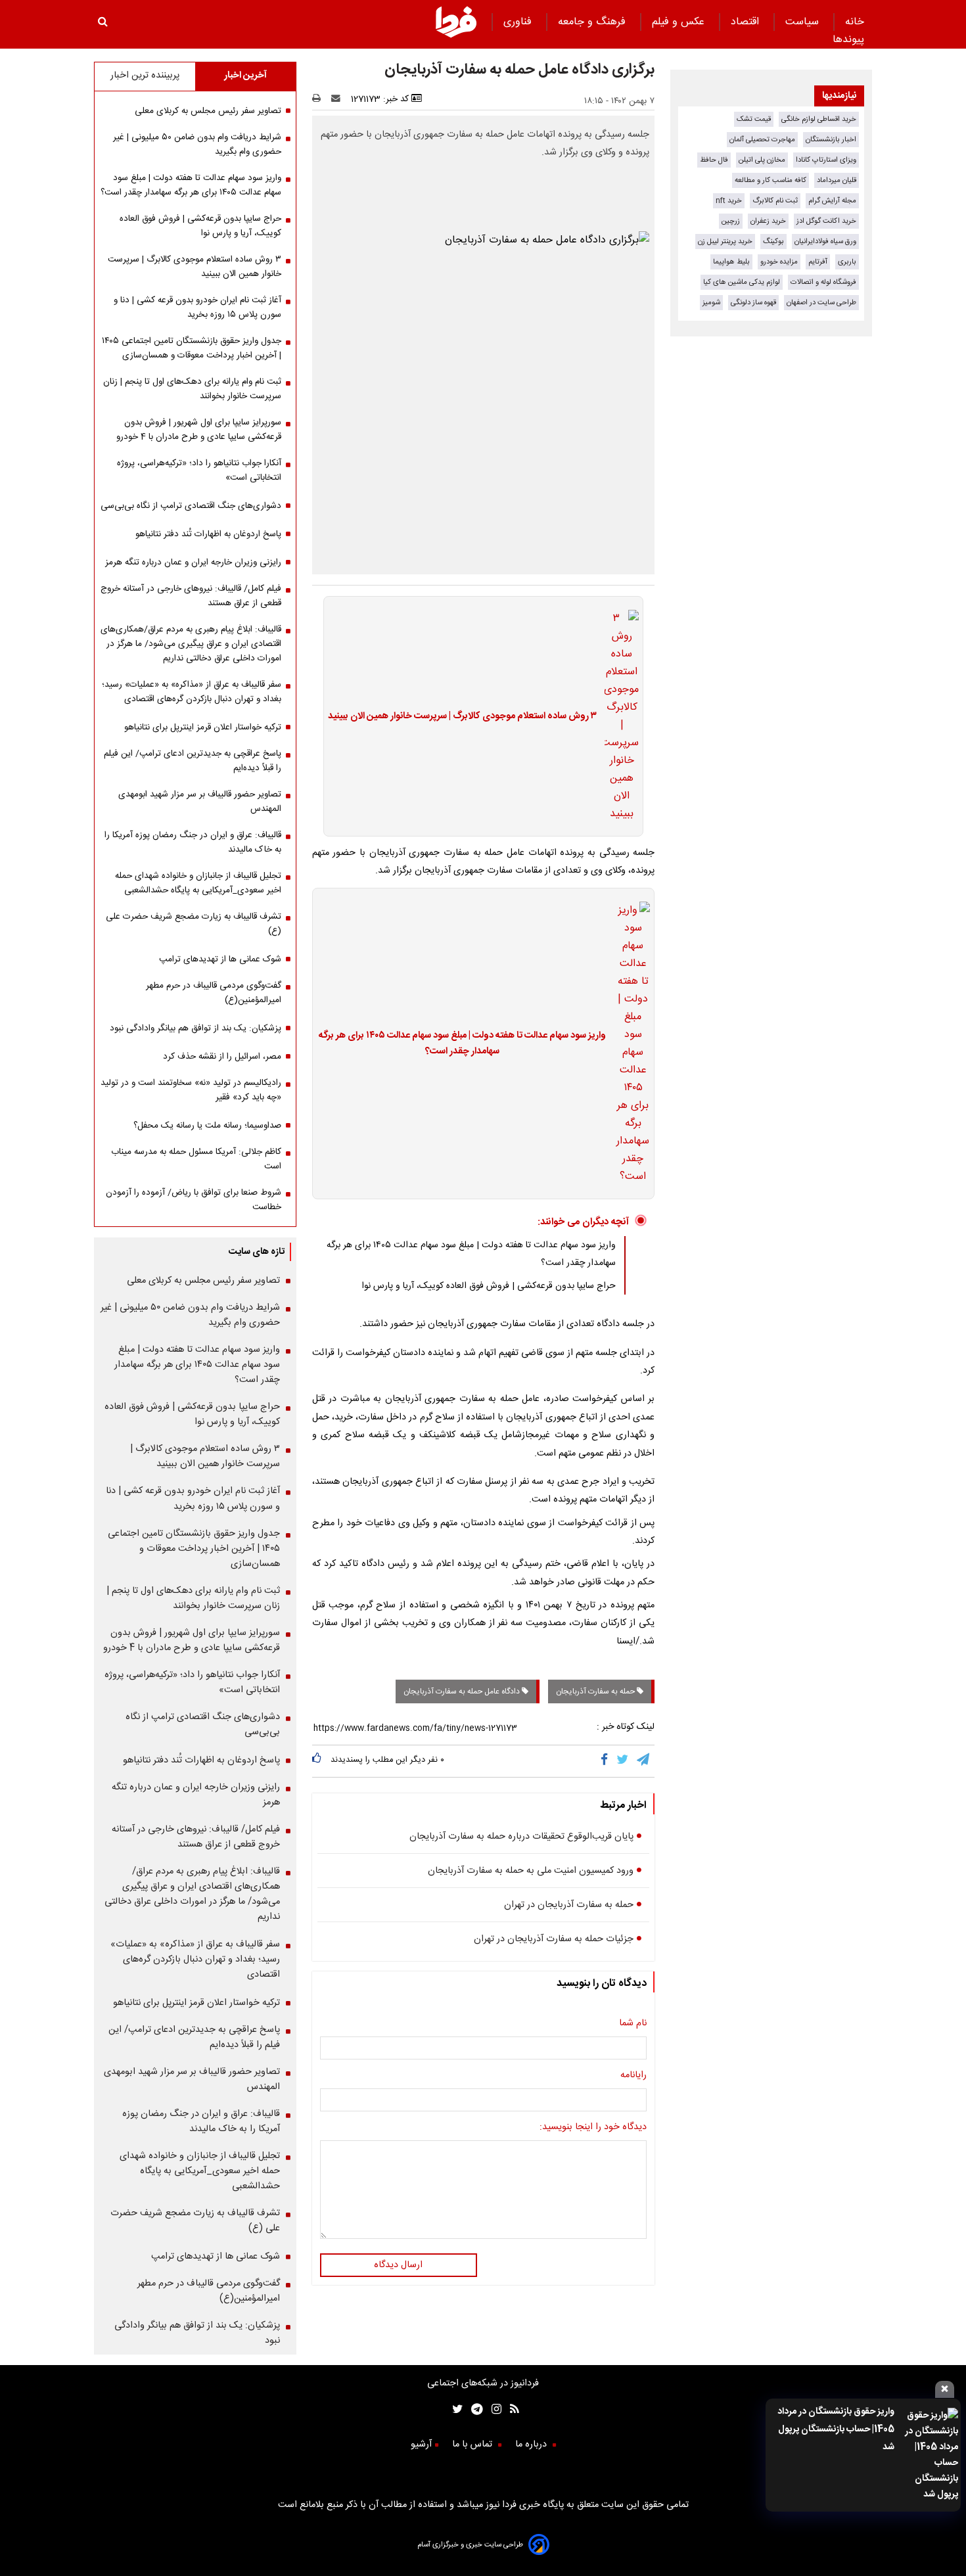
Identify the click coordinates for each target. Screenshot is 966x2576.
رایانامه (633, 2075)
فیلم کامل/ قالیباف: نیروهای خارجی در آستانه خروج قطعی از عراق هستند (191, 596)
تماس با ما (473, 2445)
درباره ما (532, 2445)
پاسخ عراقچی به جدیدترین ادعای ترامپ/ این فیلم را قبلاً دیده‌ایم (193, 761)
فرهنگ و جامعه (593, 22)
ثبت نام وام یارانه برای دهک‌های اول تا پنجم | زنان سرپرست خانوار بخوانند (192, 389)
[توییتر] (623, 1761)
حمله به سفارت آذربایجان (596, 1691)
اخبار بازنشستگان (831, 140)
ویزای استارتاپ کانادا (826, 160)
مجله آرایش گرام (832, 201)
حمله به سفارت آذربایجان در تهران (569, 1905)
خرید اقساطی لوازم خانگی (819, 119)
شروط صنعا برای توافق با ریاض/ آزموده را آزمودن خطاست (194, 1200)
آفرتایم (818, 262)
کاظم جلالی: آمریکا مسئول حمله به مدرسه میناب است (196, 1159)
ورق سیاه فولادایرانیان (825, 241)
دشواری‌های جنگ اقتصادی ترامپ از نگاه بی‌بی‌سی (191, 506)
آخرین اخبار (245, 76)
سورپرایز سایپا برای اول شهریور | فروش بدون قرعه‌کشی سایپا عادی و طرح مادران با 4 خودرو (199, 430)
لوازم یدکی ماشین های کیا (742, 282)
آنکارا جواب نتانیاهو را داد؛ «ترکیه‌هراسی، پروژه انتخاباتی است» (199, 471)
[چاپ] (320, 99)
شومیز (711, 303)
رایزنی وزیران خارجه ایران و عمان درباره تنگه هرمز (193, 563)
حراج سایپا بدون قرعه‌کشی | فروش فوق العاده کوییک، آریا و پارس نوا (489, 1286)
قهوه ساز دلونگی (753, 303)
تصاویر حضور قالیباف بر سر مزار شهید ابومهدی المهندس (200, 802)
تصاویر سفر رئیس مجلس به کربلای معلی (208, 111)
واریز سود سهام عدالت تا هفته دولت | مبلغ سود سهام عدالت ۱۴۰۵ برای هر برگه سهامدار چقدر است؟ (462, 1044)
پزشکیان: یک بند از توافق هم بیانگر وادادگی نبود (195, 1028)
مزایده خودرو (779, 262)
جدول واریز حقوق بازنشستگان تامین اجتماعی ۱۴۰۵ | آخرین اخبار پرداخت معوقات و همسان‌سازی (192, 348)
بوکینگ (773, 241)
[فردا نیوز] (456, 36)
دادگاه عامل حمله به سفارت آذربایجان (463, 1691)
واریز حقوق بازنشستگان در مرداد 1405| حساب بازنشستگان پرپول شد (836, 2429)
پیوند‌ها (848, 40)
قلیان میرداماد (837, 180)
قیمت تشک (754, 119)
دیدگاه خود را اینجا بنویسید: (593, 2127)
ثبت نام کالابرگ (775, 201)
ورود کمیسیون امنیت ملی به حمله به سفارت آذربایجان (531, 1871)
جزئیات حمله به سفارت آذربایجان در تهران (554, 1939)
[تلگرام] (644, 1761)
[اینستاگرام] (492, 2411)
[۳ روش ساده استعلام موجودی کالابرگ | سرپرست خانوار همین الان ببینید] (618, 716)
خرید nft (729, 201)
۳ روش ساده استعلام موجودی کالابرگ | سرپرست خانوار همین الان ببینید (462, 716)
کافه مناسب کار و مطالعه (770, 180)
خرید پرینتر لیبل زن (725, 241)
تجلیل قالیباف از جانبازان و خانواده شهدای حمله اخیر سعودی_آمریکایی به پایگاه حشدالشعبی (198, 883)
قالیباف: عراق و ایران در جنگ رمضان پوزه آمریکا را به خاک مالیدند (193, 842)
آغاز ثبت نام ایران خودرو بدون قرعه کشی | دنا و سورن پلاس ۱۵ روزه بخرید (197, 308)
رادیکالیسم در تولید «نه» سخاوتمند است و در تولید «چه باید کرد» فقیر (191, 1090)
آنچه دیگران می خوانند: (583, 1222)
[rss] (510, 2411)
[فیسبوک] (607, 1761)
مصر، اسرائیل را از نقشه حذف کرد (222, 1057)
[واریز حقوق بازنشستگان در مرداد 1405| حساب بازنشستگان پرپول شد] (930, 2455)
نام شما (633, 2023)
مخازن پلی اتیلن (762, 160)
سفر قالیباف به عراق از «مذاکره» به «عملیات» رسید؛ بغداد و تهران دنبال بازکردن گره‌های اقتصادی (192, 692)
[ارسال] (338, 99)
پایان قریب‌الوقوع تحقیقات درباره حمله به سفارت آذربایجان (521, 1837)
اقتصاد (747, 22)
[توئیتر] (455, 2411)
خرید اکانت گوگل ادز (826, 221)
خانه (855, 22)
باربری (847, 262)
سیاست (804, 22)
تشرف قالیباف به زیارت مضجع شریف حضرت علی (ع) (194, 924)
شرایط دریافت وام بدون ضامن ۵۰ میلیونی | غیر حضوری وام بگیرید (197, 145)
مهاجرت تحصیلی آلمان (762, 140)
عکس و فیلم (680, 22)
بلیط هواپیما (731, 262)
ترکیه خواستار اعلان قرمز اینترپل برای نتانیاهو (203, 727)
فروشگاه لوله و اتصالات (823, 282)
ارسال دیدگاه (398, 2265)
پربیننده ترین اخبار (145, 76)
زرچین (731, 221)
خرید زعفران (768, 221)
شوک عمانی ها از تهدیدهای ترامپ (220, 959)
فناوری (519, 22)
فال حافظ (714, 160)
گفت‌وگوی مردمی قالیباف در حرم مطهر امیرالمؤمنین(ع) (214, 993)
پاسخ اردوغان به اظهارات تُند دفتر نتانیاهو (208, 534)
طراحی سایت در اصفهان (821, 303)
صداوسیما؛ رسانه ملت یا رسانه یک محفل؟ (207, 1126)
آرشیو (421, 2445)
